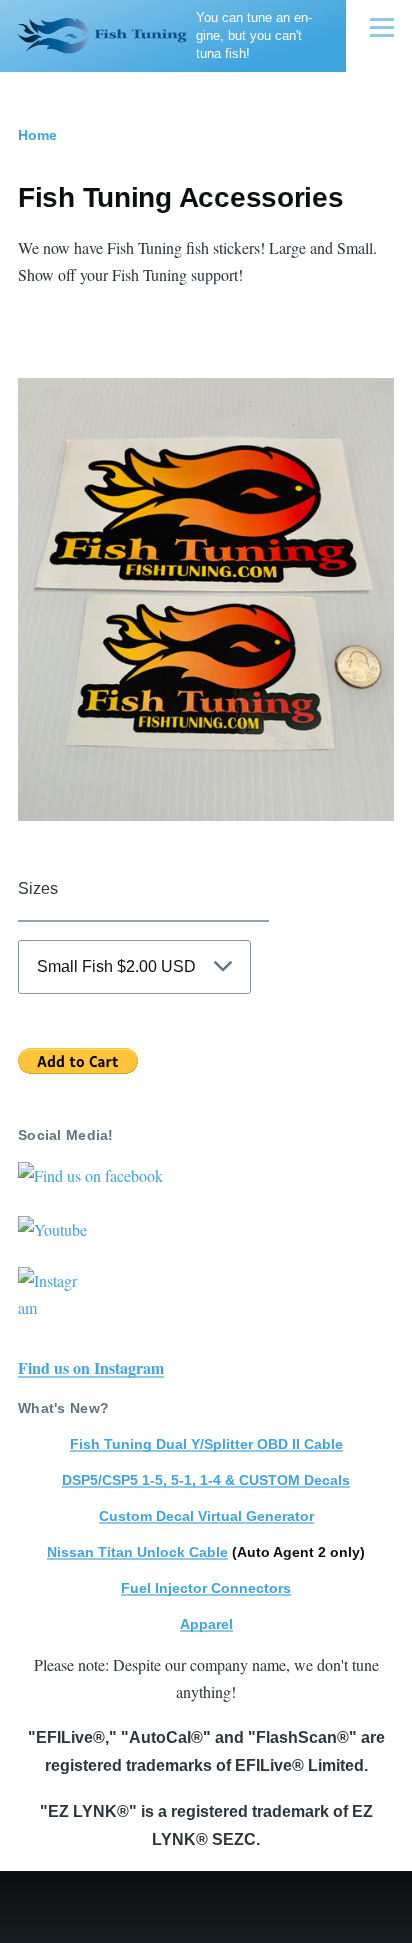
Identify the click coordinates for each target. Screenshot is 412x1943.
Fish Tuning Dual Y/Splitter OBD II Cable (206, 1444)
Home (37, 135)
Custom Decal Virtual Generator (206, 1516)
